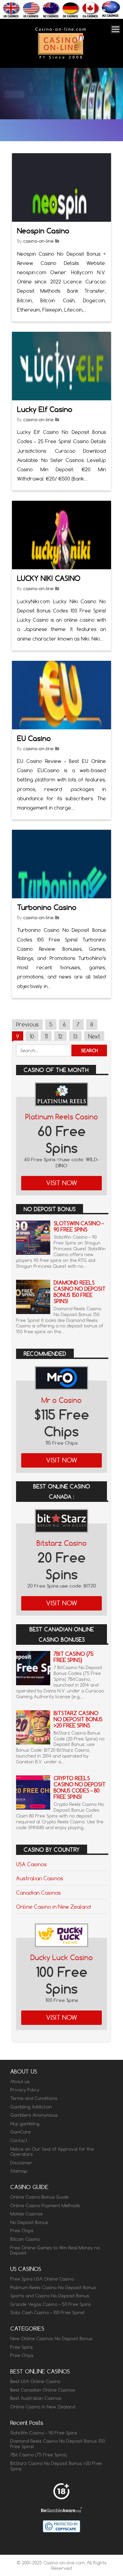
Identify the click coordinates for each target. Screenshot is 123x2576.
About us (20, 2081)
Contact (19, 2140)
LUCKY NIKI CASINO (49, 578)
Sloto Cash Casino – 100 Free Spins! (47, 2312)
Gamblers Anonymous (34, 2115)
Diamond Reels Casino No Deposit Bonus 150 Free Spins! (80, 1292)
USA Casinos (31, 1864)
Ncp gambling (25, 2124)
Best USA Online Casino (35, 2381)
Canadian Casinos (38, 1893)
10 (32, 1036)
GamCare (20, 2132)
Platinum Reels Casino (62, 1117)
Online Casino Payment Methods (45, 2206)
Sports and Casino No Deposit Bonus (50, 2296)
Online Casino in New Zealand (53, 1907)
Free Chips (22, 2231)
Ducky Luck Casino (62, 1958)
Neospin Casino (43, 231)
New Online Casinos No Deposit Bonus (51, 2338)
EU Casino (34, 738)
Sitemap (19, 2171)
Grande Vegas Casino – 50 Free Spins (51, 2304)
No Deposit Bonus (29, 2222)
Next (94, 1036)
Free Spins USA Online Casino (42, 2279)
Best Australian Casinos (36, 2398)
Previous (27, 1024)
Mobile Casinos (26, 2214)
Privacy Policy (25, 2090)
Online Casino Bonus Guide (39, 2197)
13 (75, 1036)
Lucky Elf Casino (45, 409)
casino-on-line (38, 241)
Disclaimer (21, 2163)
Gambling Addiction (31, 2107)
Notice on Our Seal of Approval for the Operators (52, 2152)
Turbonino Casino (47, 907)
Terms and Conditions (34, 2098)
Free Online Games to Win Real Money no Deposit (55, 2250)
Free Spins (22, 2347)
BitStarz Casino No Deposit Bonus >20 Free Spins (78, 1719)
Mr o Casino (61, 1400)
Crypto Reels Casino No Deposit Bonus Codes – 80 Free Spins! (80, 1788)
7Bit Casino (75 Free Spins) (74, 1657)
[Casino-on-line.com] (60, 58)
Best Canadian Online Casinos (43, 2390)
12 (60, 1036)
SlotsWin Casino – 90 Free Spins (79, 1226)
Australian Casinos (40, 1878)
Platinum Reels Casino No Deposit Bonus (53, 2287)
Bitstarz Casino (62, 1543)
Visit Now (62, 1183)
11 (46, 1036)
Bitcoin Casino (25, 2239)
